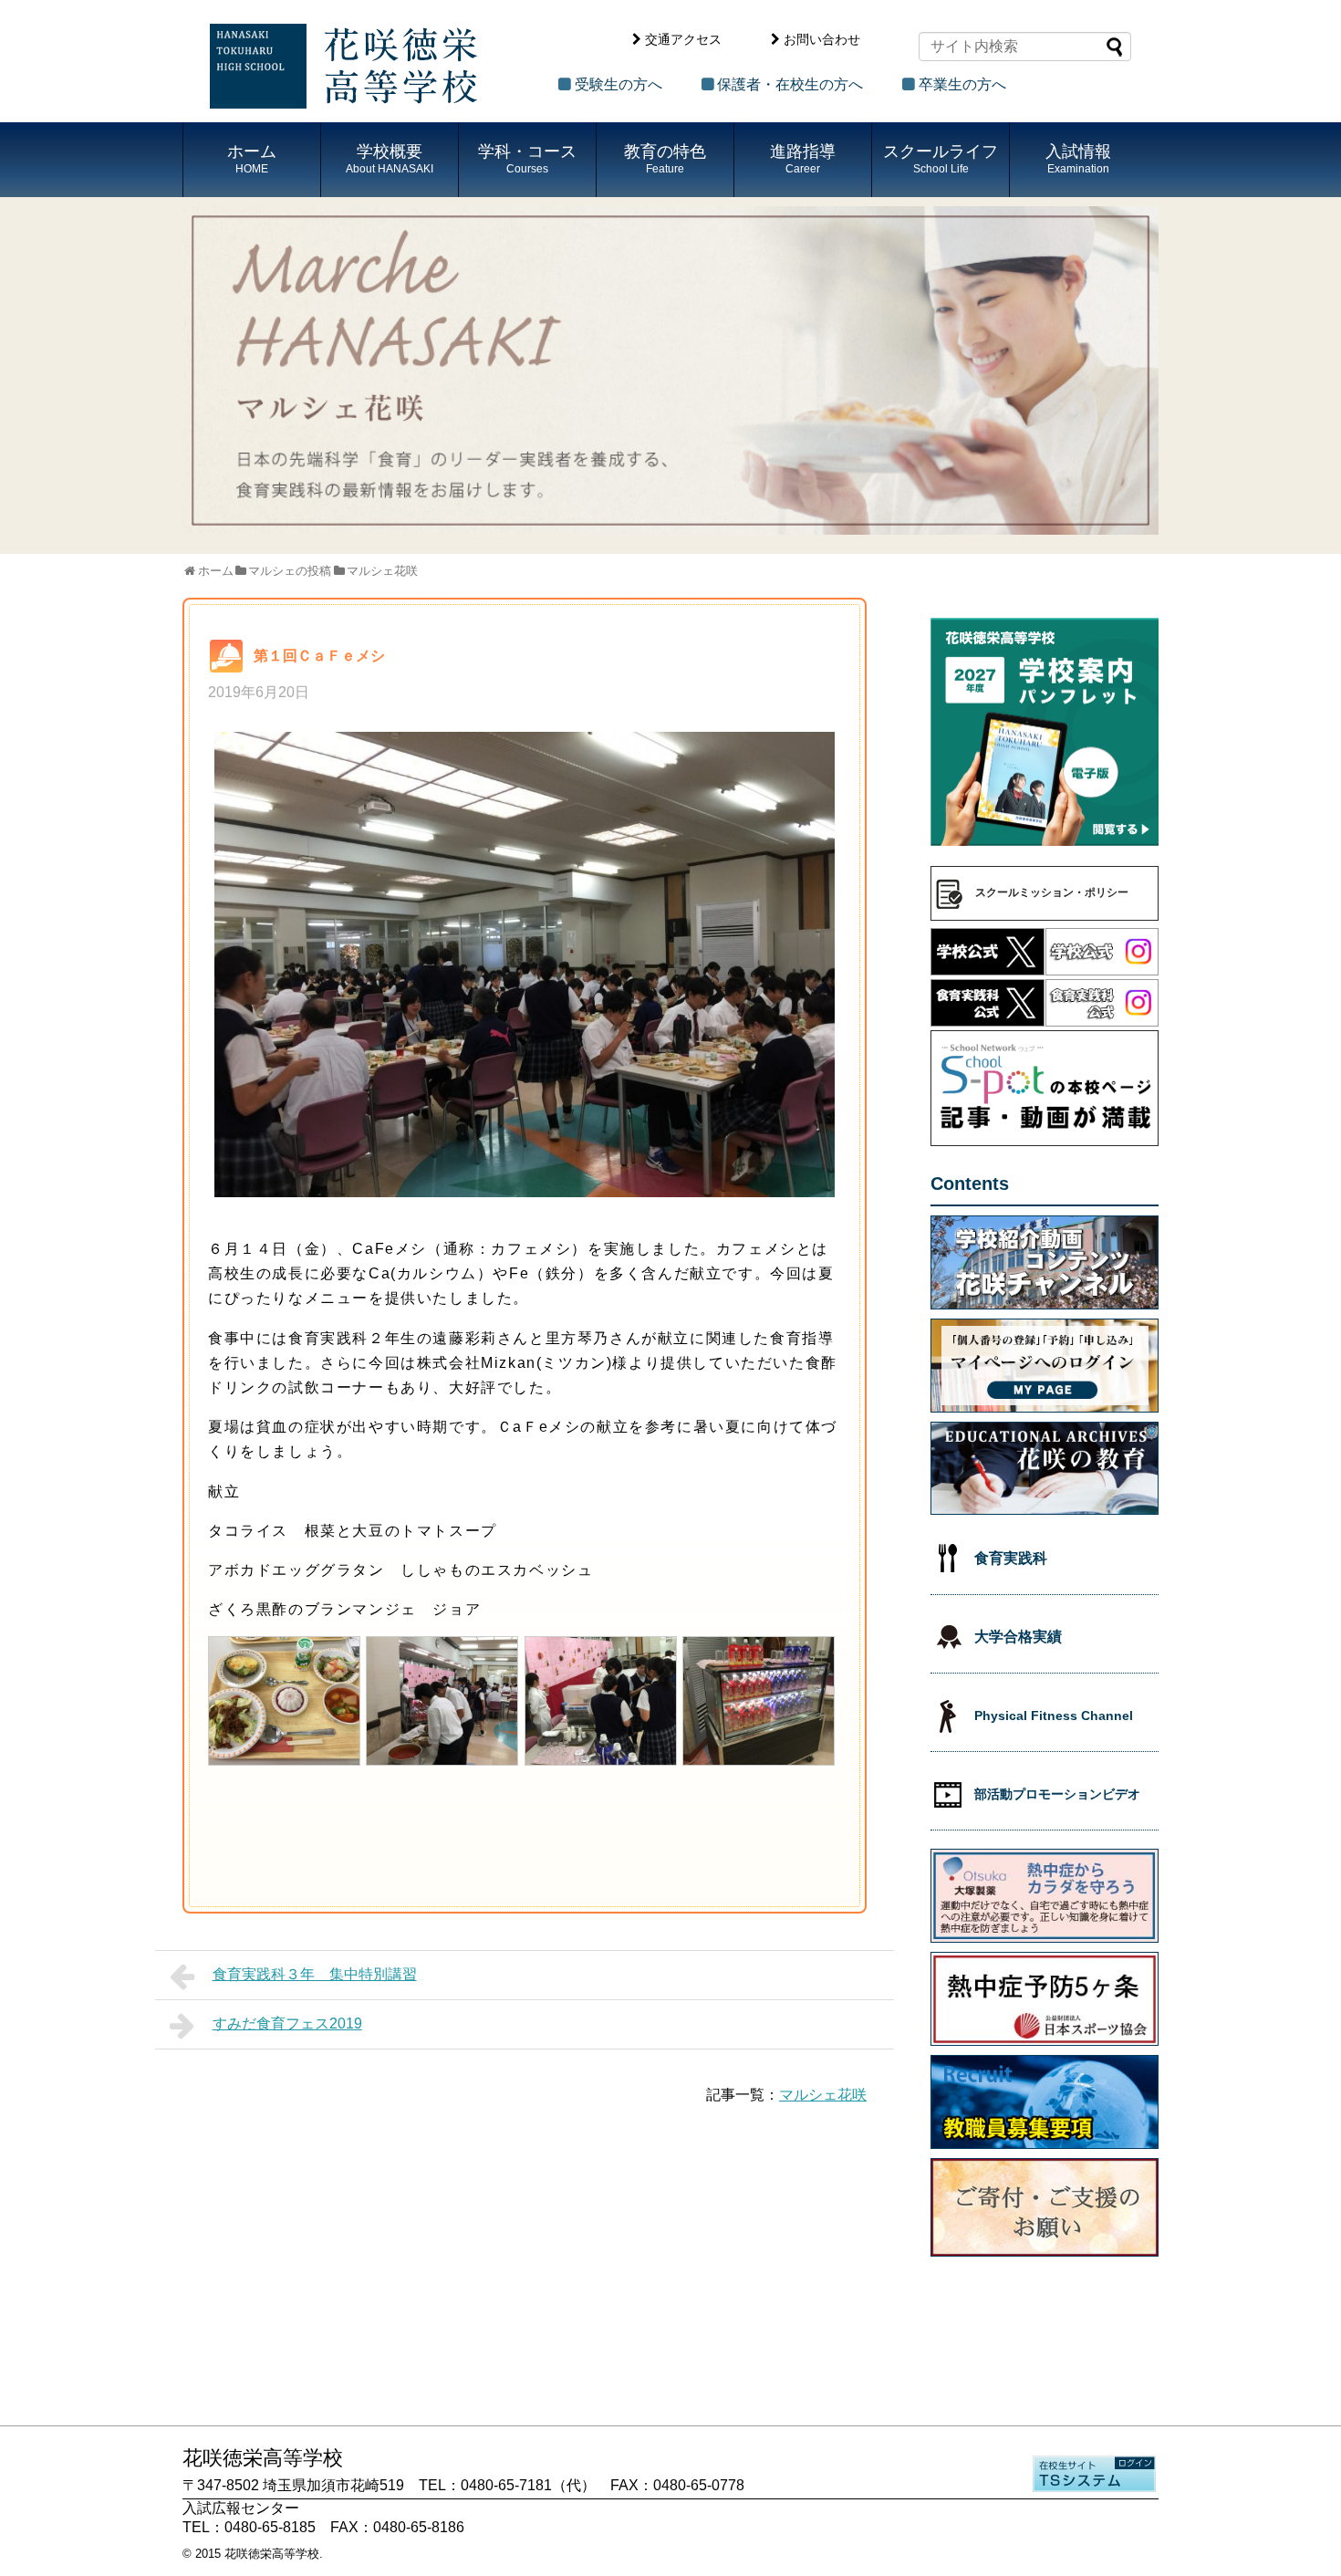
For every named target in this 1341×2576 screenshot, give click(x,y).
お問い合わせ (822, 39)
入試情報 (1078, 159)
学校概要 (390, 159)
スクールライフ (941, 159)
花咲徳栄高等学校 (272, 2554)
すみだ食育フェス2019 (287, 2023)
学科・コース (527, 159)
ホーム (252, 159)
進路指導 (803, 159)
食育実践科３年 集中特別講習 (315, 1974)
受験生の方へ (619, 84)
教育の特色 (665, 159)
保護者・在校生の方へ (790, 84)
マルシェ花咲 (823, 2095)
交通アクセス (683, 39)
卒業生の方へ (962, 84)
